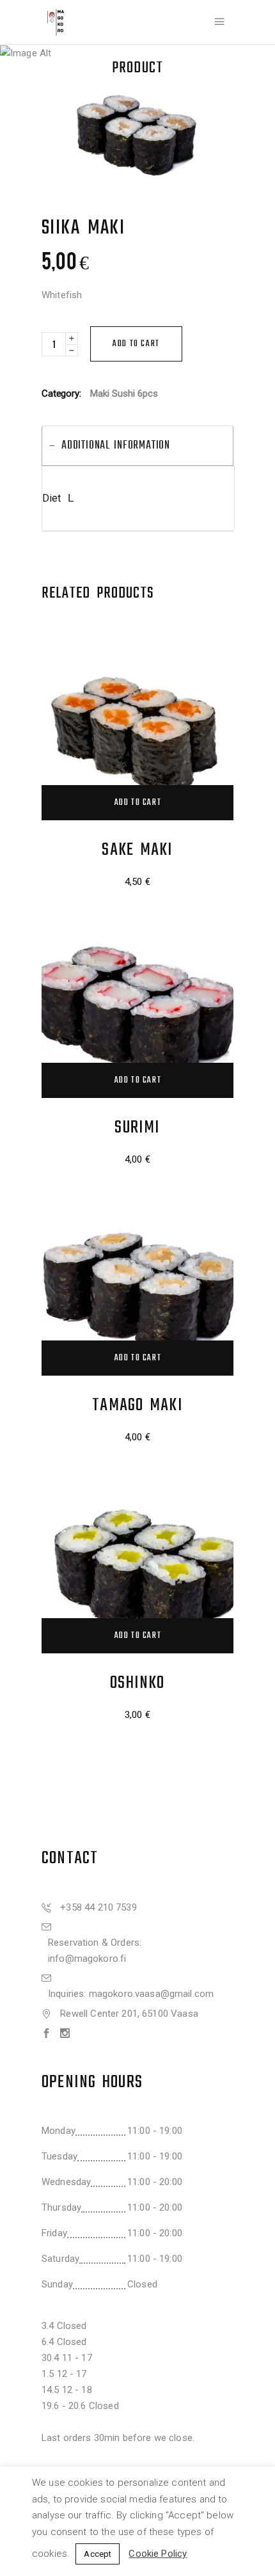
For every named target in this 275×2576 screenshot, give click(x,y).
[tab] (137, 446)
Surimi (137, 1128)
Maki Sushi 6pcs (124, 394)
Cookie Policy (158, 2554)
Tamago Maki (137, 1405)
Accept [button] (98, 2554)
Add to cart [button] (138, 803)
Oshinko (137, 1683)
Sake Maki (137, 850)
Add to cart (136, 344)
